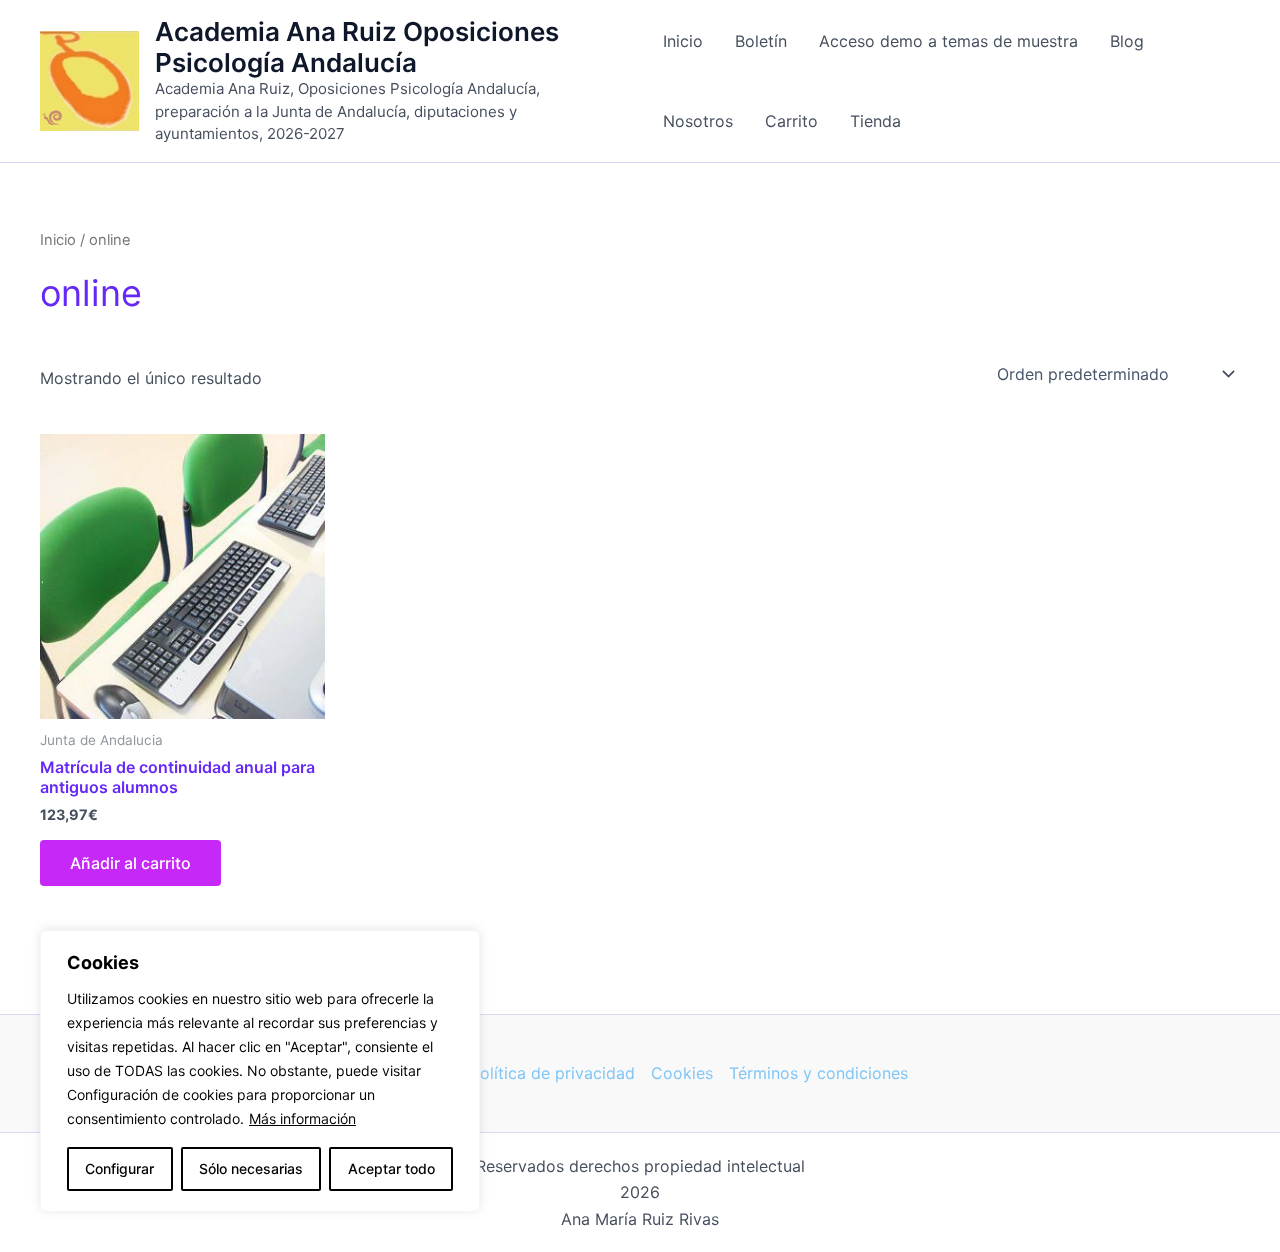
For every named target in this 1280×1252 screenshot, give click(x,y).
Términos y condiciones (818, 1073)
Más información (302, 1118)
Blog (1127, 41)
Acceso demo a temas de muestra (948, 41)
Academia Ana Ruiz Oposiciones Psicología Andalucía (357, 47)
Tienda (875, 121)
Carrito (791, 121)
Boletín (761, 41)
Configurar (119, 1168)
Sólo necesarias (251, 1168)
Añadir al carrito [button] (130, 863)
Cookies (682, 1073)
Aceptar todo (391, 1168)
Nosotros (698, 121)
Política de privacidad (552, 1073)
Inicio (683, 41)
